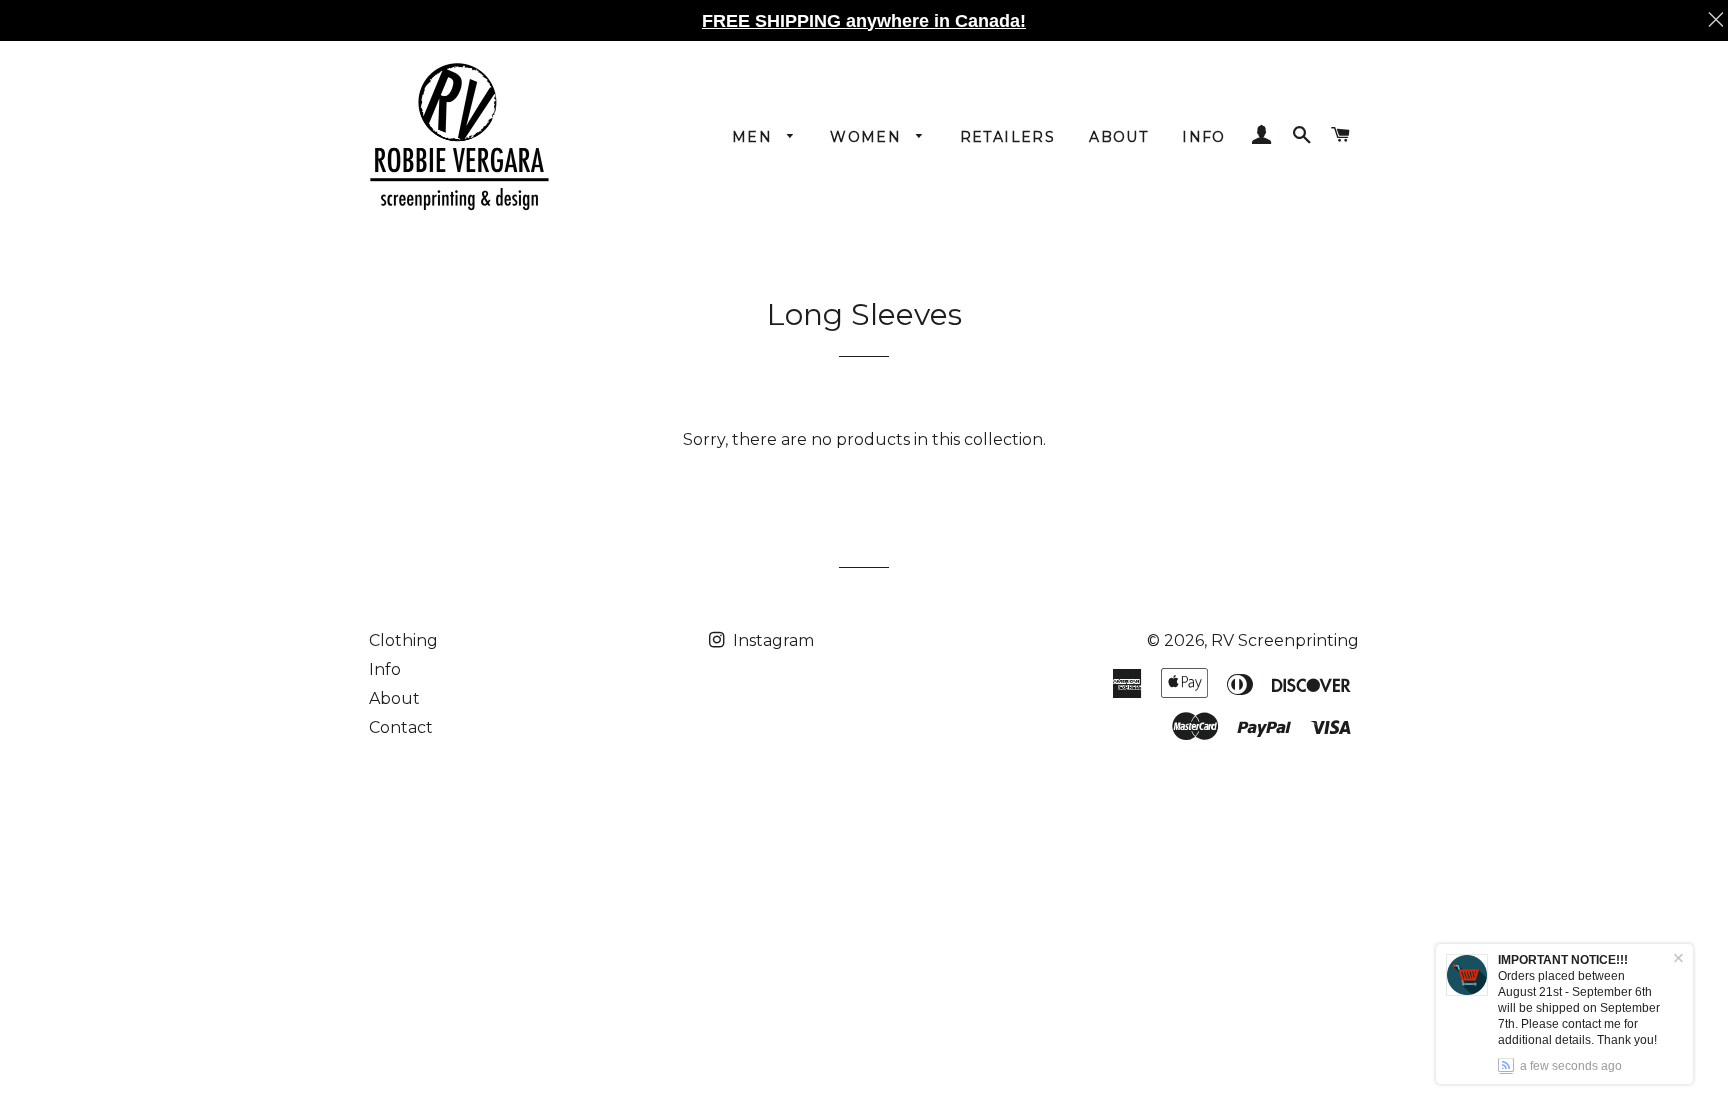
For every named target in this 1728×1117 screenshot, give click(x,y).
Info (1204, 137)
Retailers (1008, 137)
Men (755, 137)
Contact (401, 727)
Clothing (403, 640)
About (1118, 137)
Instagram (771, 640)
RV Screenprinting (1285, 640)
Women (868, 137)
